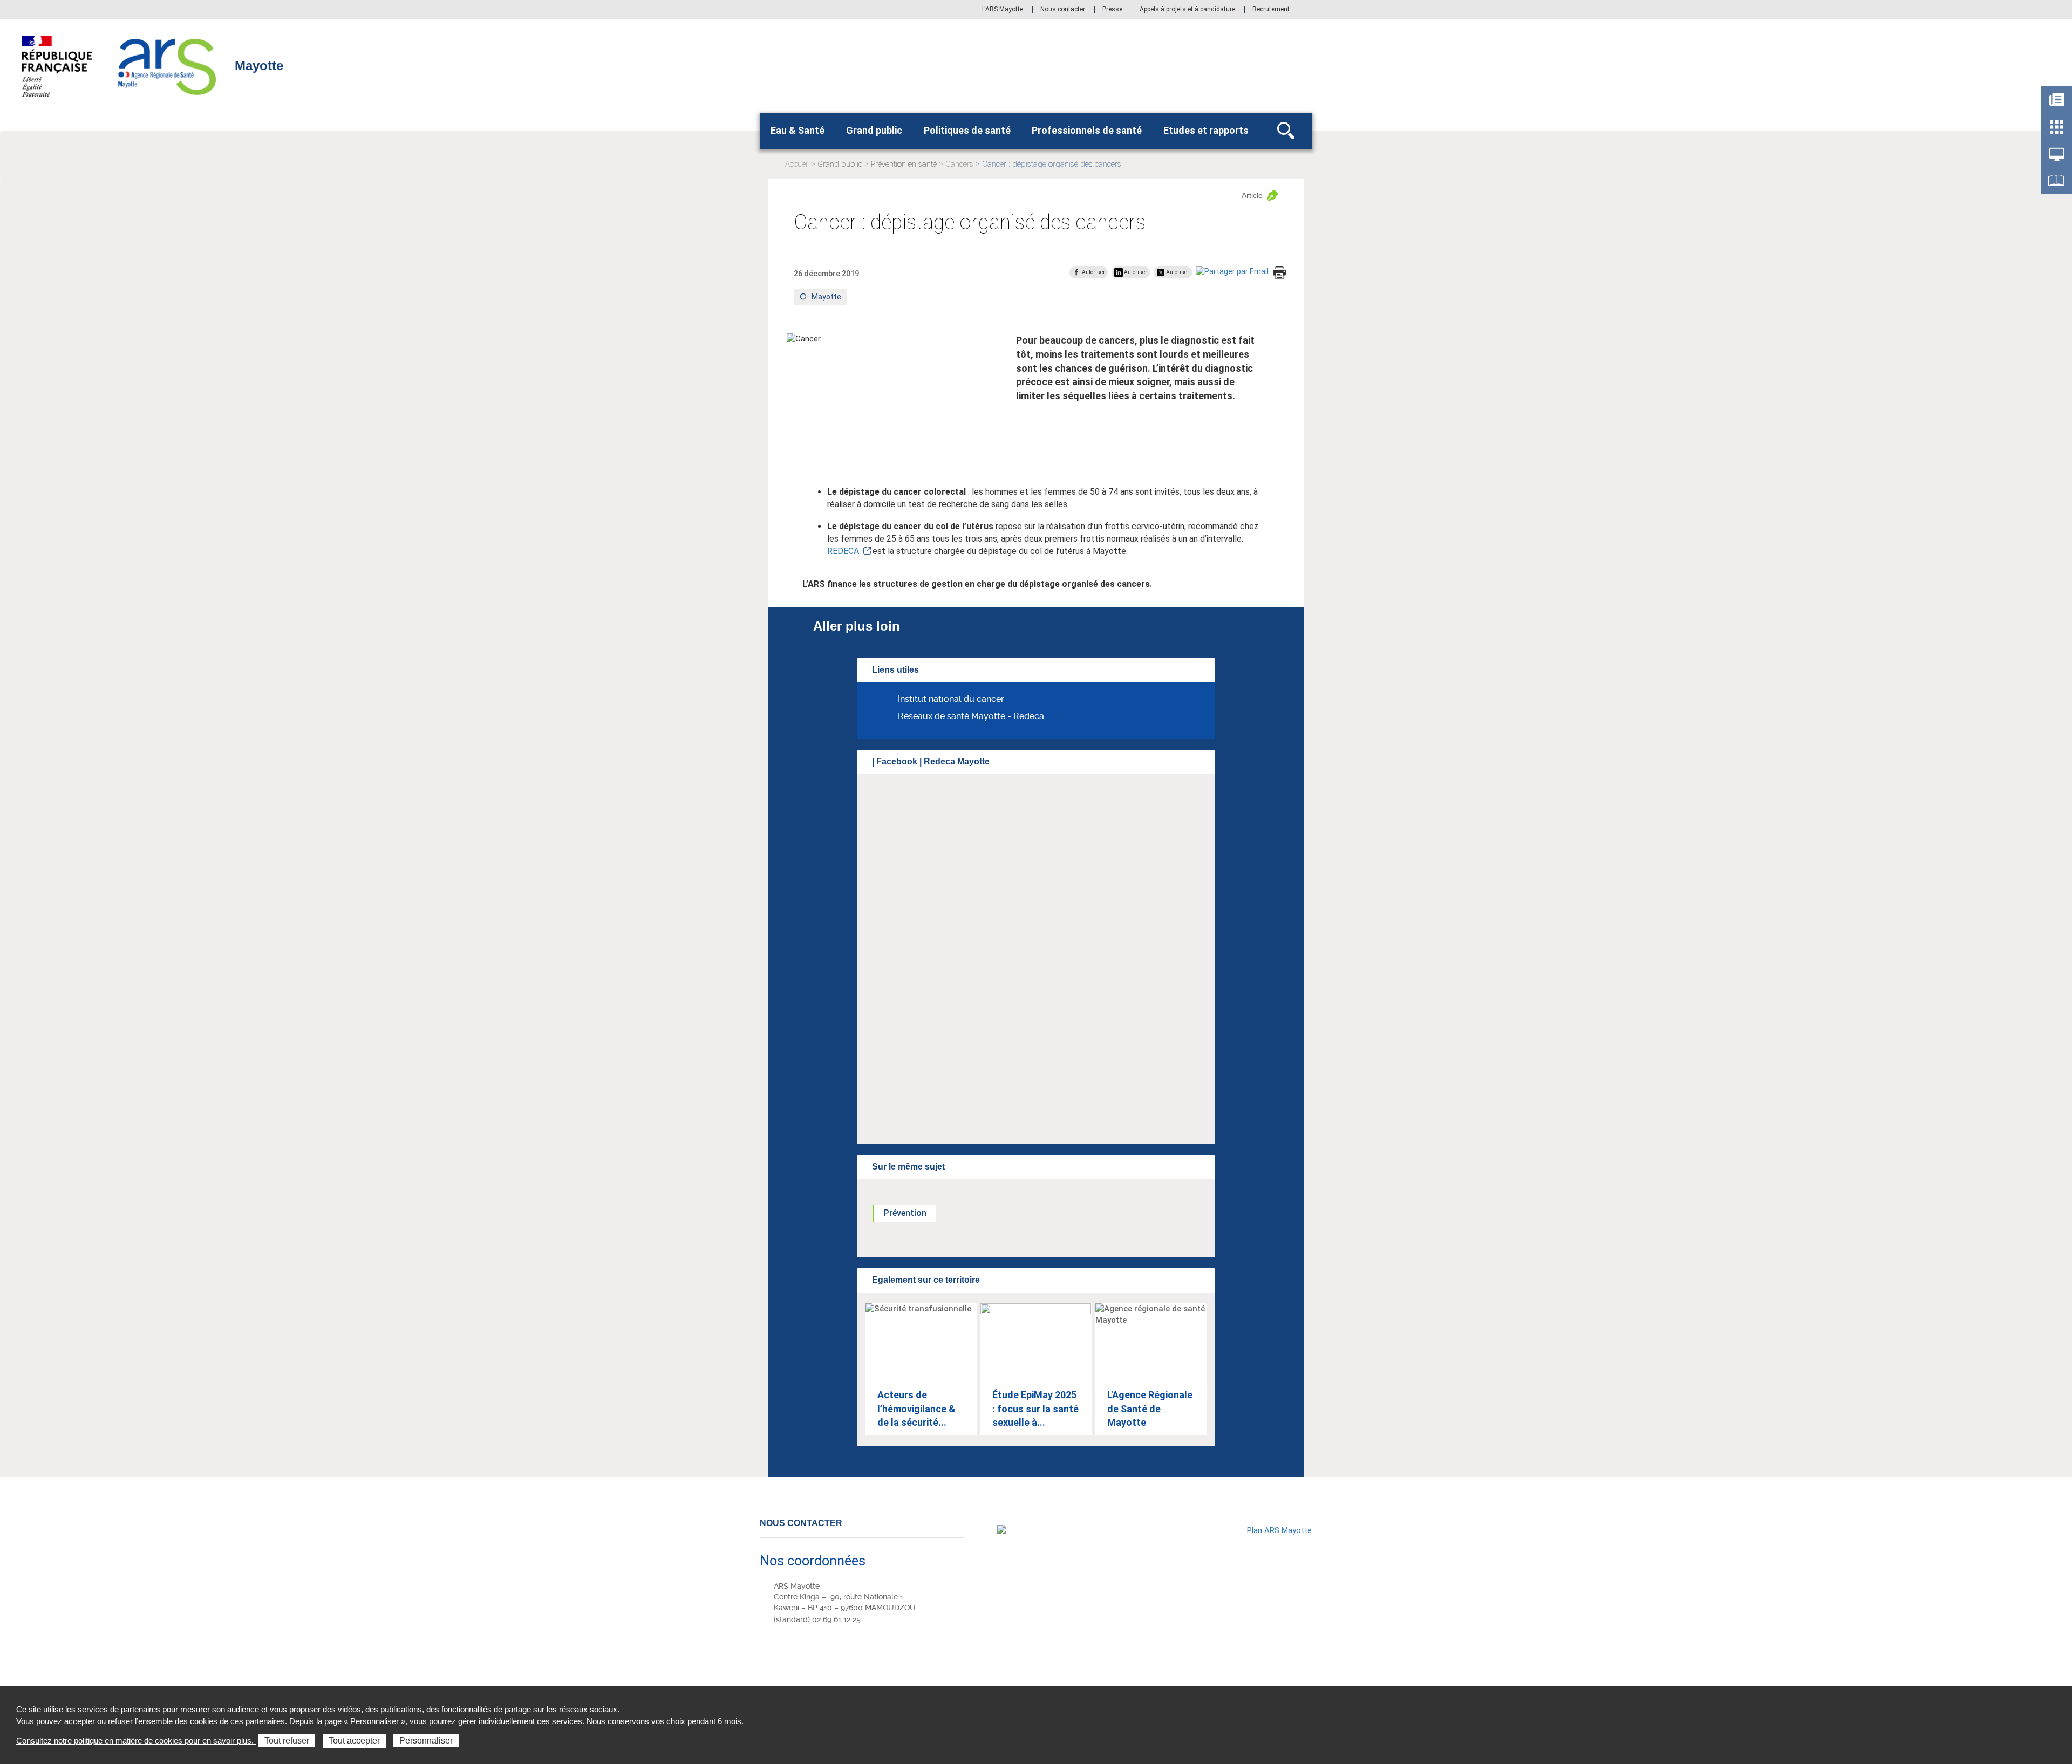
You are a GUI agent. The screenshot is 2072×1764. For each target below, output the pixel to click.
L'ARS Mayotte (1003, 10)
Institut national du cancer (951, 699)
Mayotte (827, 299)
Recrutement (1271, 10)
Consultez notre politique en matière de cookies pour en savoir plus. (136, 1741)
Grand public (874, 130)
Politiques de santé (967, 130)
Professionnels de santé (1087, 130)
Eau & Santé (798, 130)
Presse (1112, 10)
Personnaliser (426, 1741)
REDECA (844, 551)
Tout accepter (354, 1741)
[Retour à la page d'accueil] (168, 65)
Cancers (959, 164)
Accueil (797, 164)
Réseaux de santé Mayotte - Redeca (971, 716)
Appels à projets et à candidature (1187, 10)
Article (1252, 195)
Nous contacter (1063, 10)
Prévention (905, 1213)
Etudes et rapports (1206, 130)
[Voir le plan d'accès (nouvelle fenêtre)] (1155, 1599)
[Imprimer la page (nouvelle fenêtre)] (1279, 274)
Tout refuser (287, 1741)
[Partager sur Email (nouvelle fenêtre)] (1232, 272)
